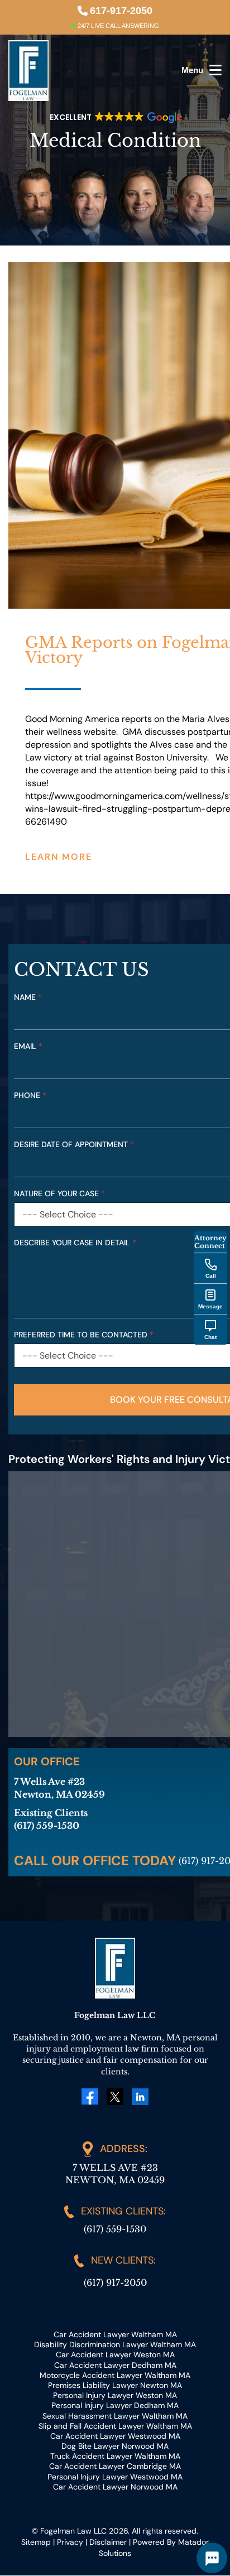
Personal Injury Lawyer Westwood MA (115, 2477)
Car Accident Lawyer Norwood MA (115, 2487)
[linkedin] (140, 2096)
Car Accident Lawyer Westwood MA (115, 2436)
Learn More (59, 857)
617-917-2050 (121, 11)
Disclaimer (108, 2542)
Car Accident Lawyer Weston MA (115, 2355)
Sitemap (36, 2542)
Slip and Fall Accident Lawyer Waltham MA (115, 2426)
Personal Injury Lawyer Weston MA (115, 2395)
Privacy (70, 2542)
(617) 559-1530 (115, 2229)
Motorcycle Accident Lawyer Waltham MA (115, 2375)
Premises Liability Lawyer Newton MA (115, 2385)
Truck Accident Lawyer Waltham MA (115, 2457)
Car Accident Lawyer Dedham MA (115, 2365)
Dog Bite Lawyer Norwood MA (115, 2446)
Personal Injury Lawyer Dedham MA (115, 2406)
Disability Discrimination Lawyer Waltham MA (115, 2344)
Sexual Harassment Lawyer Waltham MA (115, 2416)
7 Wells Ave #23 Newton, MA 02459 (115, 2173)
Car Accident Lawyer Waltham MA (115, 2334)
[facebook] (90, 2096)
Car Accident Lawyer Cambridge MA (115, 2467)
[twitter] (115, 2096)
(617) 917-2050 (115, 2283)
